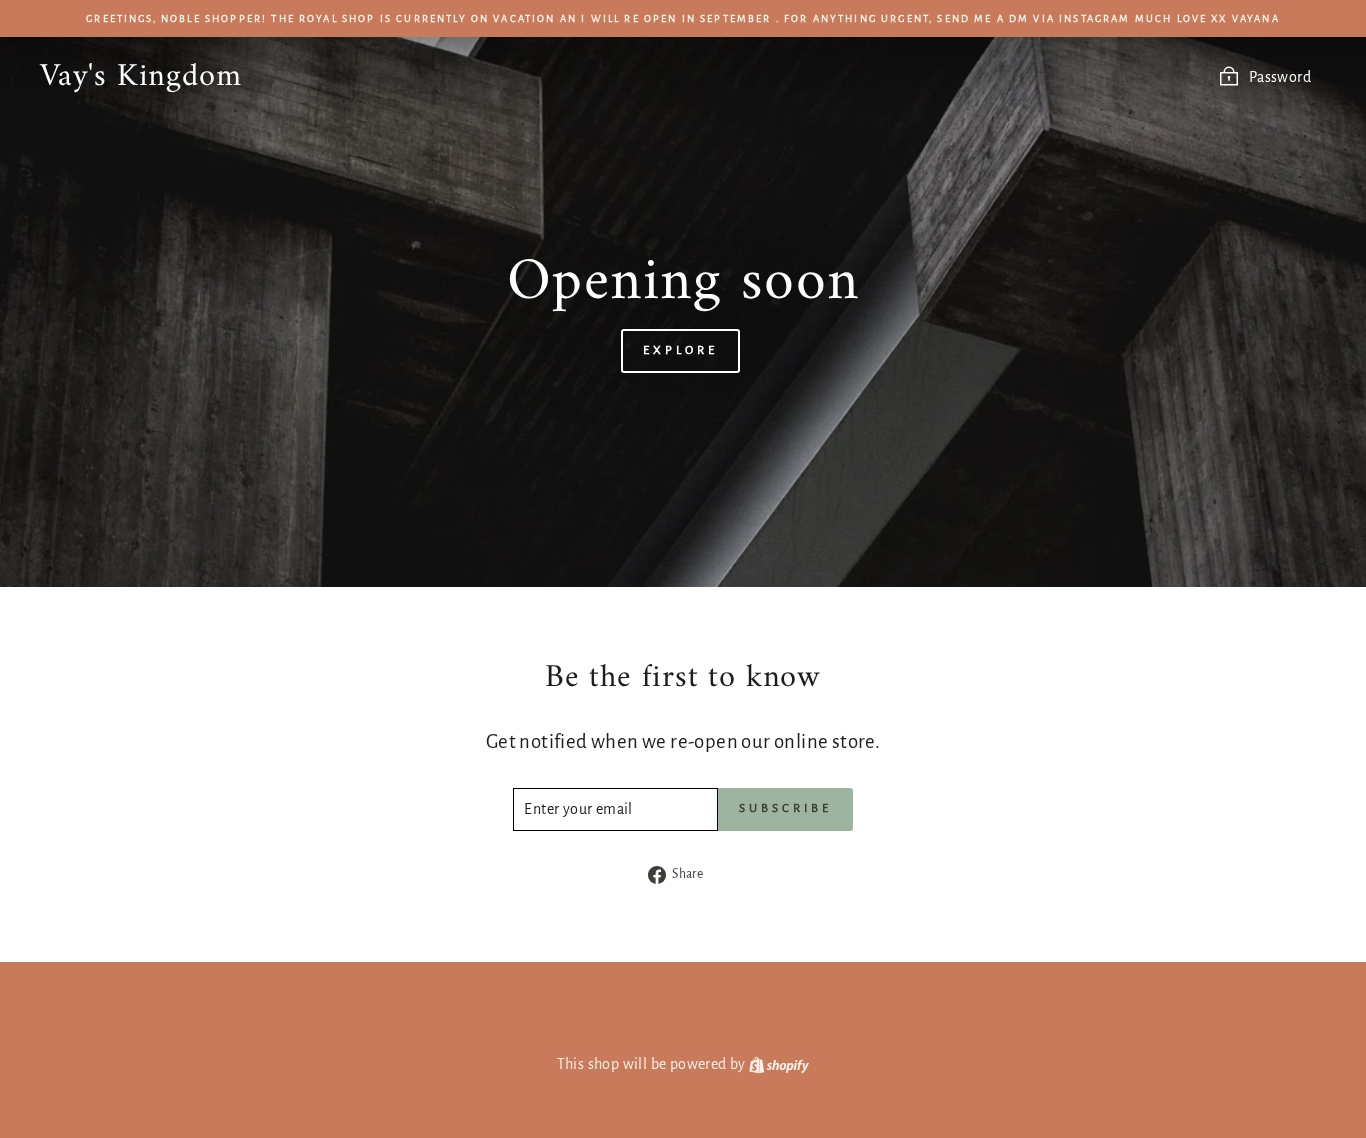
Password (1280, 77)
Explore (680, 350)
